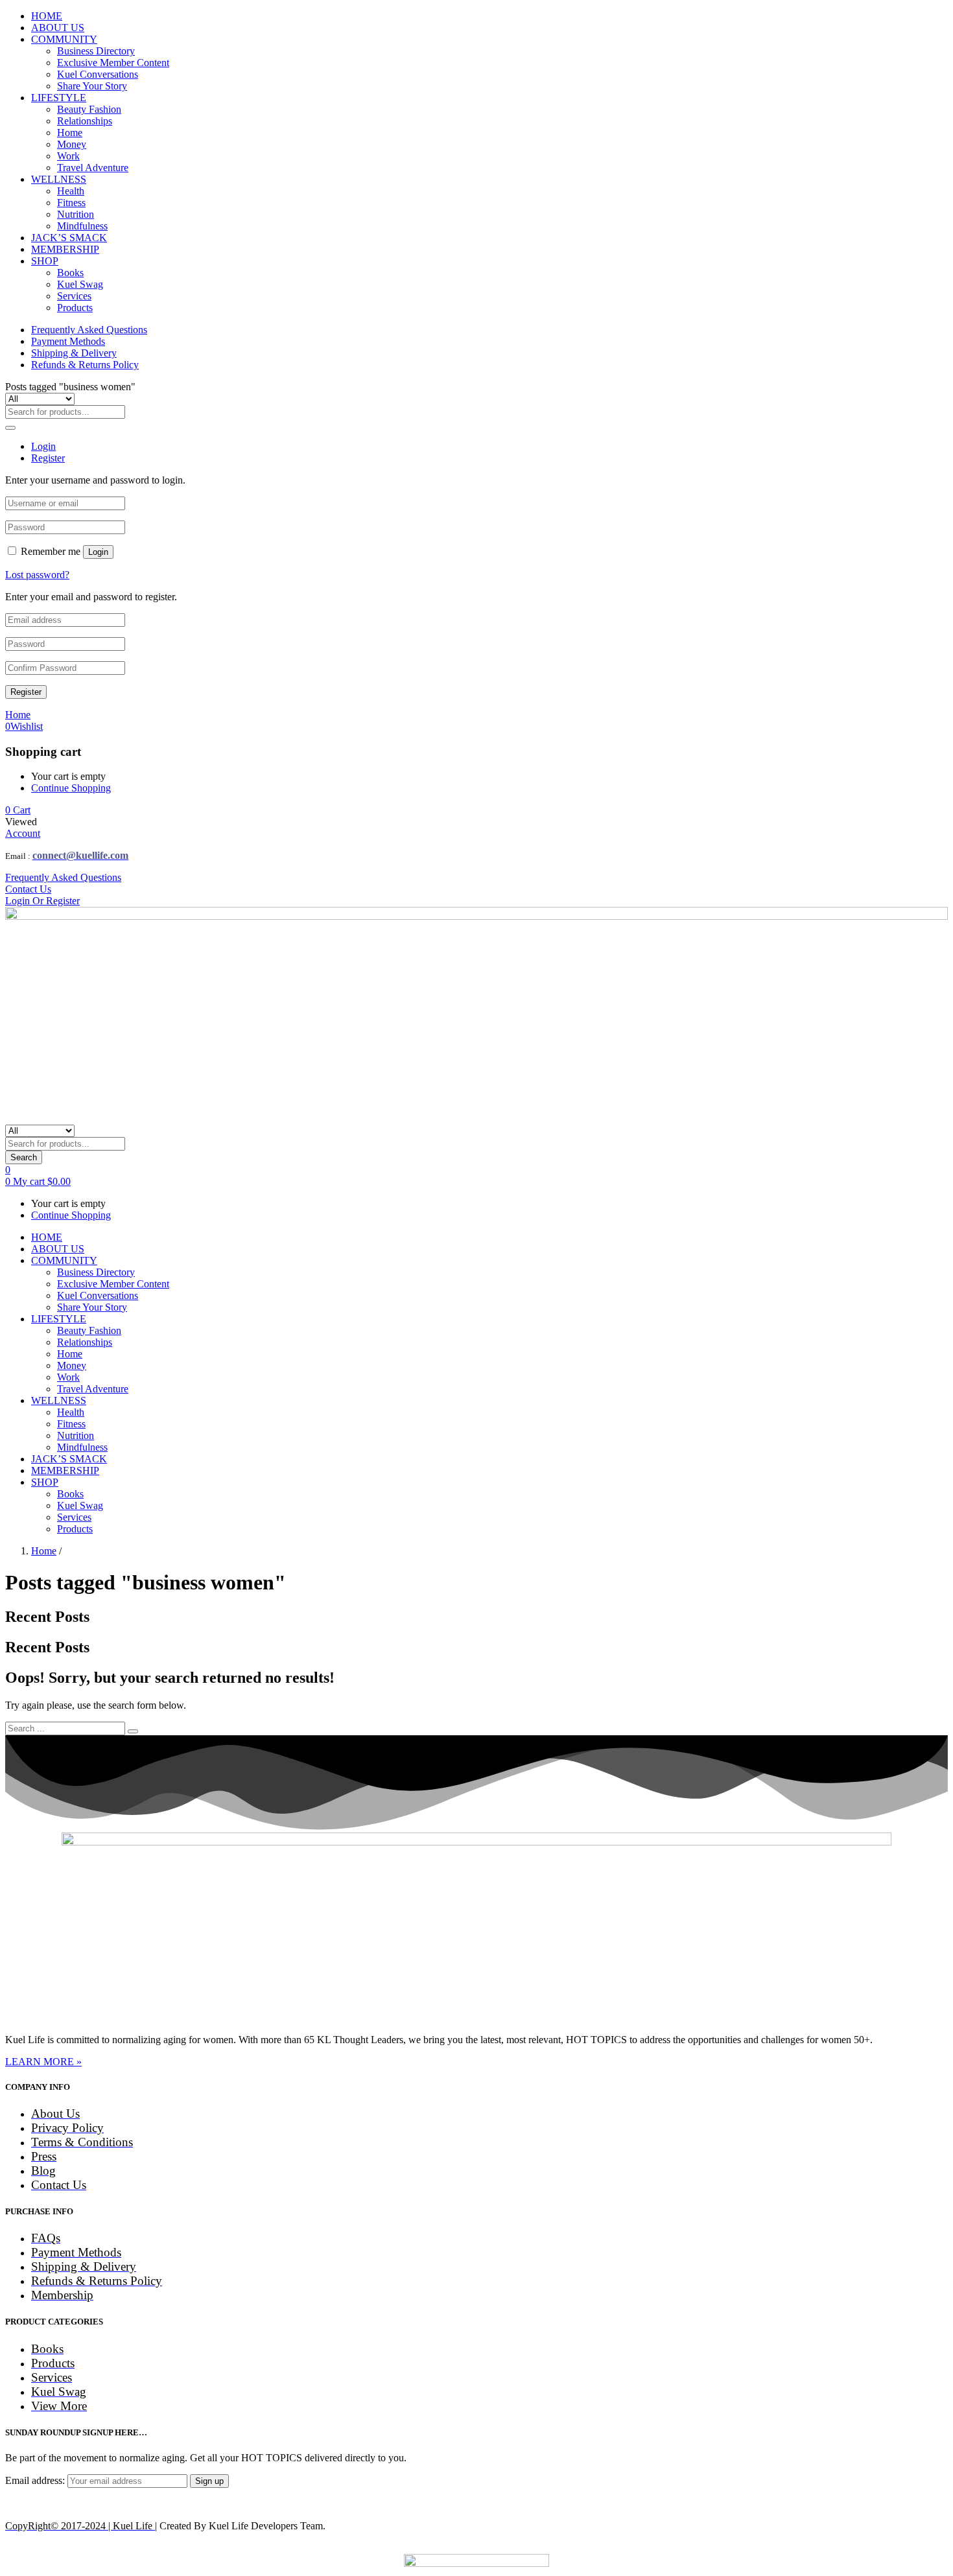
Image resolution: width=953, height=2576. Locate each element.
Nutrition (76, 214)
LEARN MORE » (43, 2062)
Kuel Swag (80, 284)
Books (70, 273)
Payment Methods (68, 341)
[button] (18, 810)
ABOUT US (58, 28)
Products (75, 308)
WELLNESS (59, 179)
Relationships (85, 121)
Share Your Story (92, 86)
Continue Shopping (71, 788)
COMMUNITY (64, 39)
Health (71, 191)
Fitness (71, 203)
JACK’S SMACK (69, 238)
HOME (47, 16)
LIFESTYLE (59, 98)
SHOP (45, 261)
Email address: (36, 2480)
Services (74, 296)
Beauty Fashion (89, 109)
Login (98, 552)
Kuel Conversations (98, 74)
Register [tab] (48, 458)
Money (72, 144)
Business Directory (96, 51)
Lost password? (37, 575)
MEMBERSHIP (65, 249)
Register (26, 692)
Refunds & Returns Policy (85, 365)
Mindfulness (82, 226)
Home (70, 133)
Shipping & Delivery (74, 353)
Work (68, 156)
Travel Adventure (93, 168)
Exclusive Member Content (113, 63)
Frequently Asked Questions (89, 330)
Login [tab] (43, 446)
